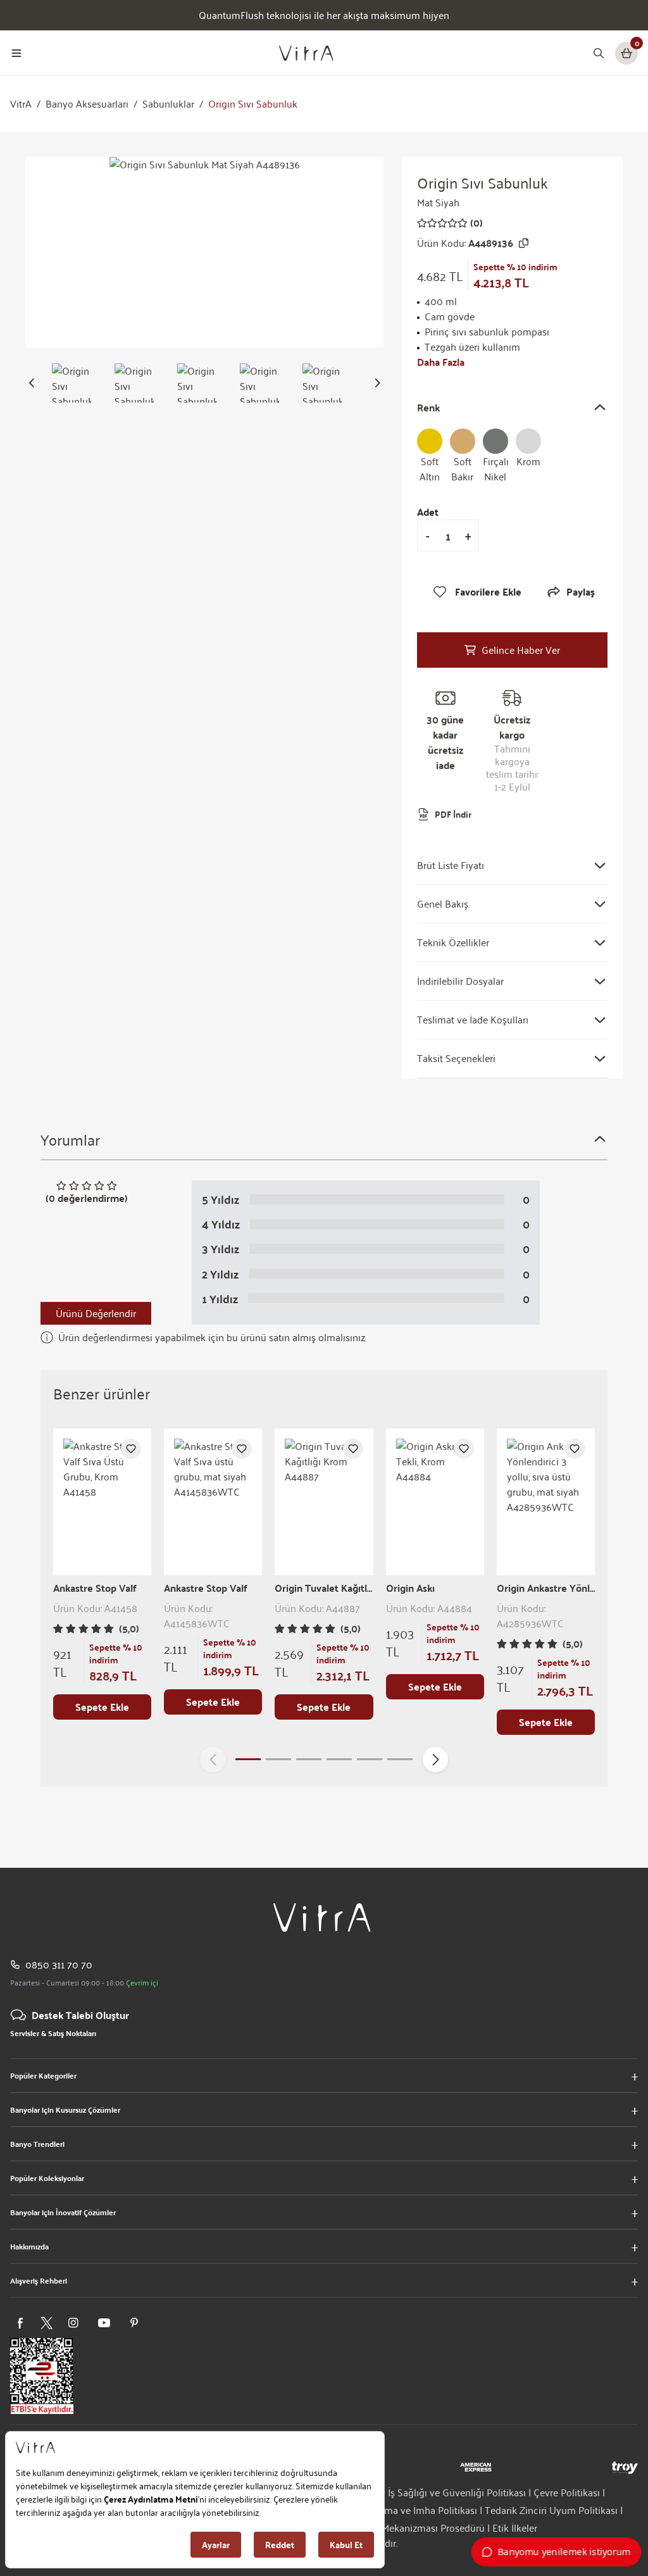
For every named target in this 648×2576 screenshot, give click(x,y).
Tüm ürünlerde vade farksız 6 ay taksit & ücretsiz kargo (324, 15)
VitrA (21, 104)
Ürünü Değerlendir (96, 1313)
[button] (32, 383)
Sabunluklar (168, 104)
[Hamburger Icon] (16, 53)
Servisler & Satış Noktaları (53, 2033)
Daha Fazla (441, 362)
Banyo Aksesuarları (87, 104)
